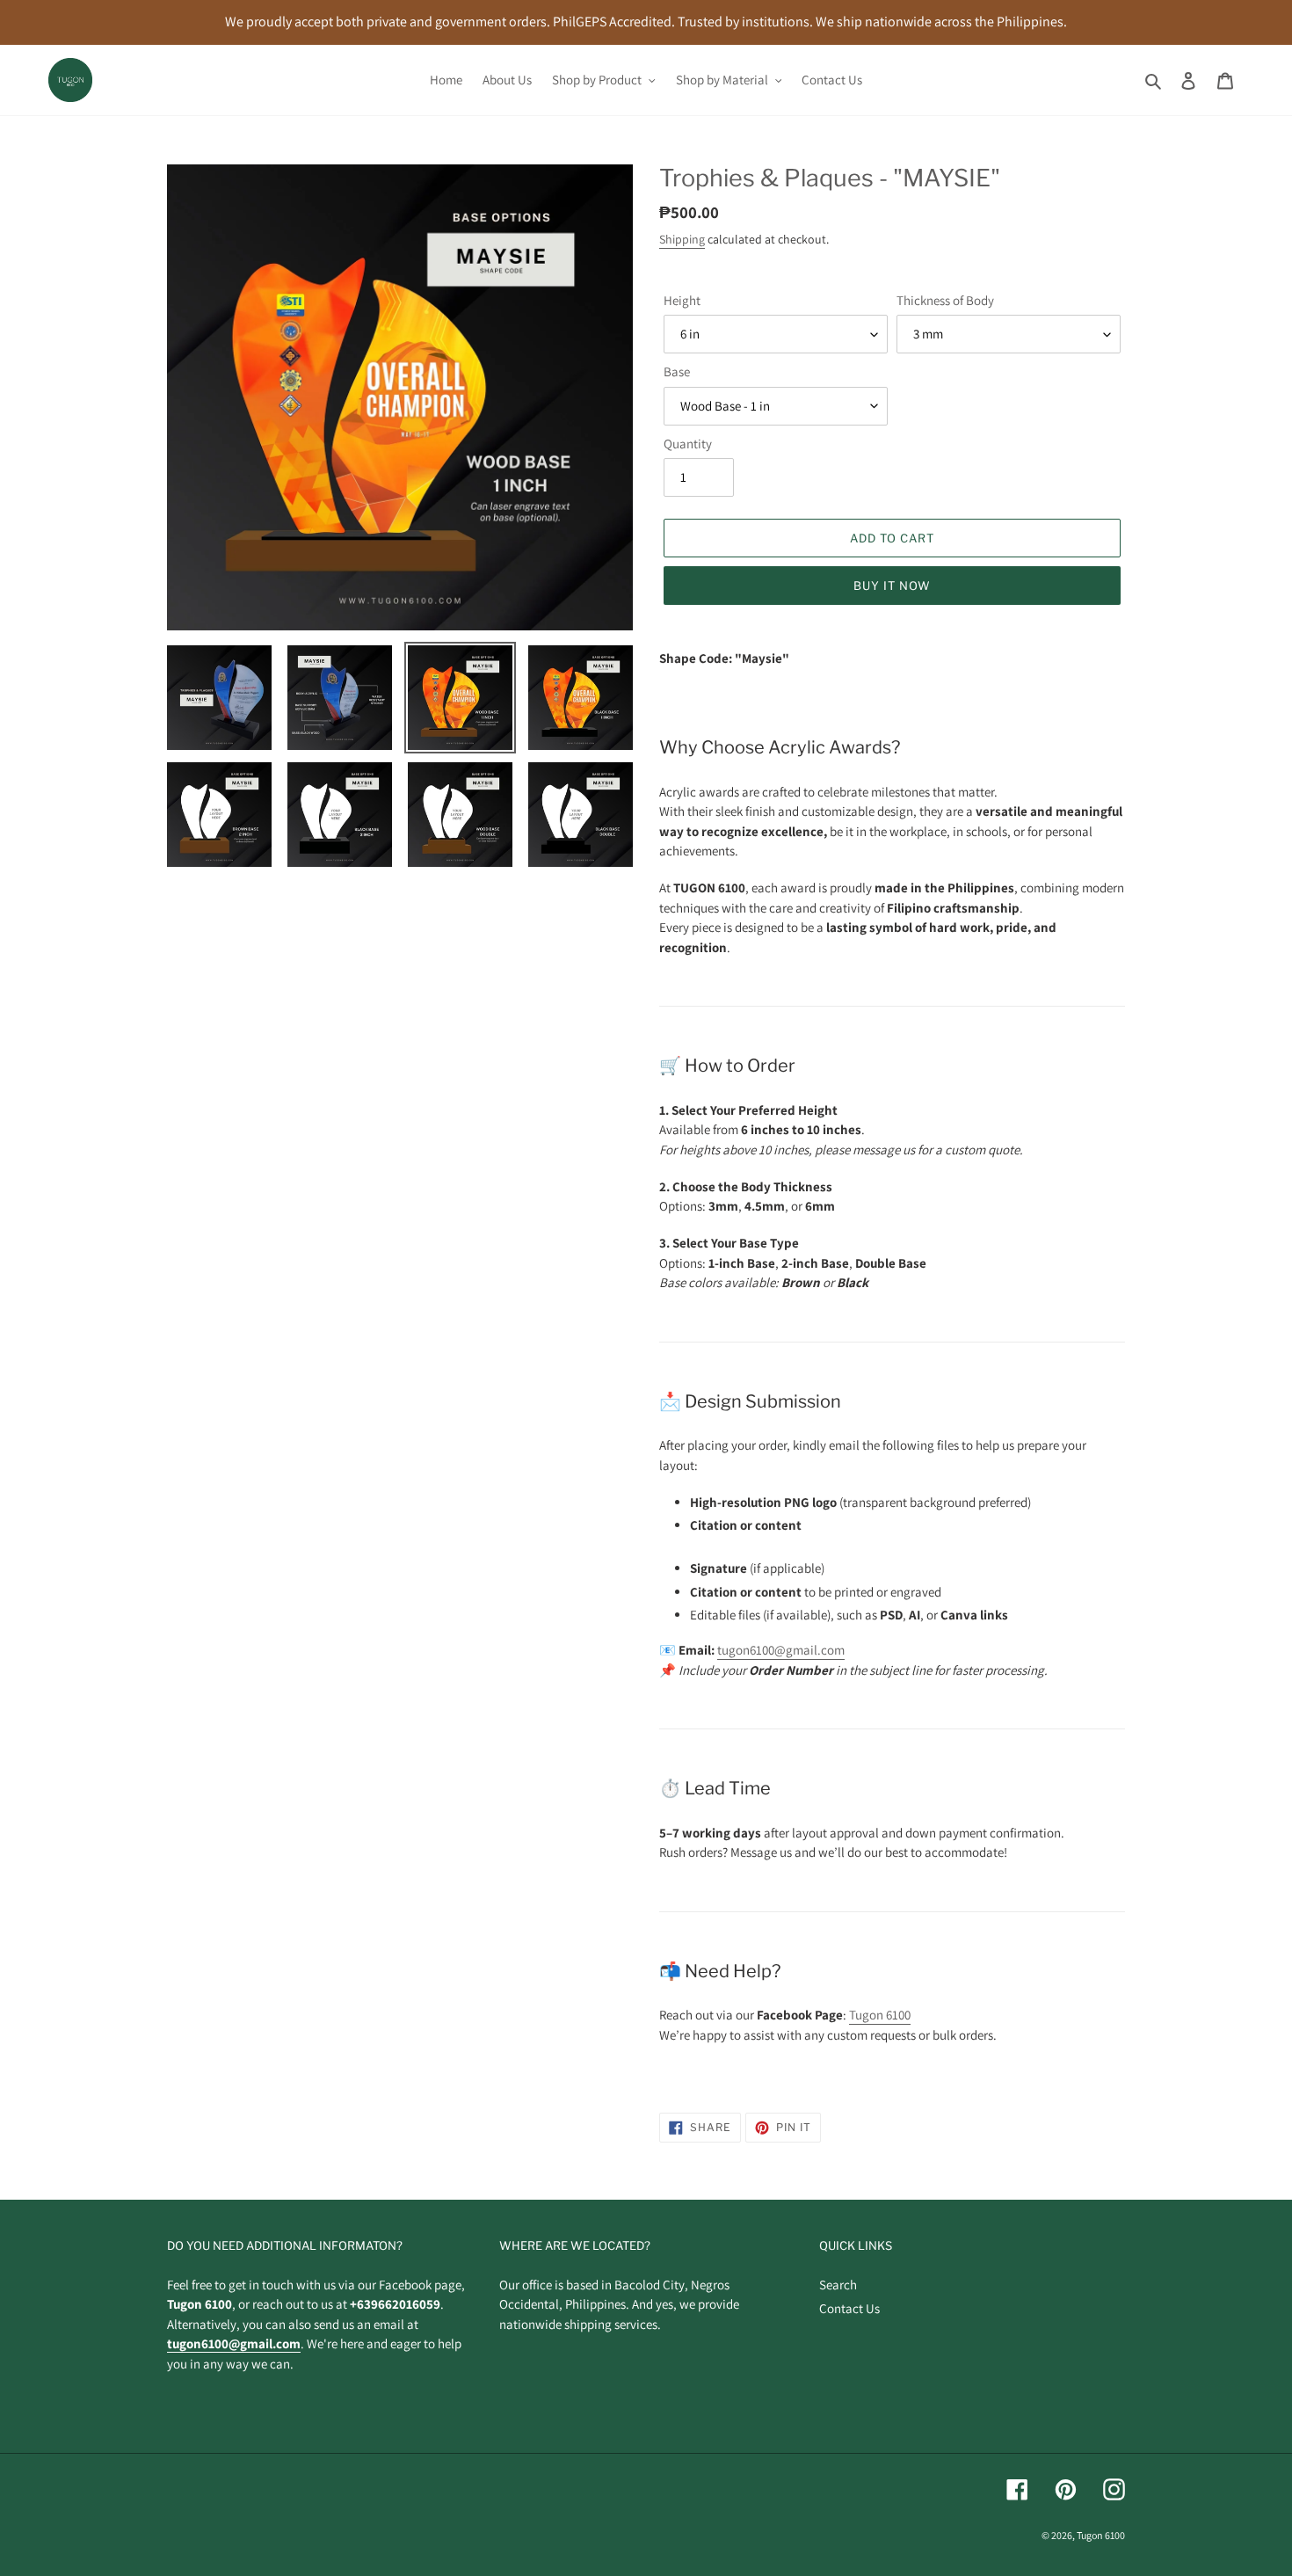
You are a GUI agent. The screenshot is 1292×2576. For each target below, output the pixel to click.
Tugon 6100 (880, 2015)
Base (677, 371)
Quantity (688, 444)
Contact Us (849, 2308)
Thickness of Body (945, 300)
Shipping (682, 239)
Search (838, 2285)
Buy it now (892, 586)
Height (682, 300)
